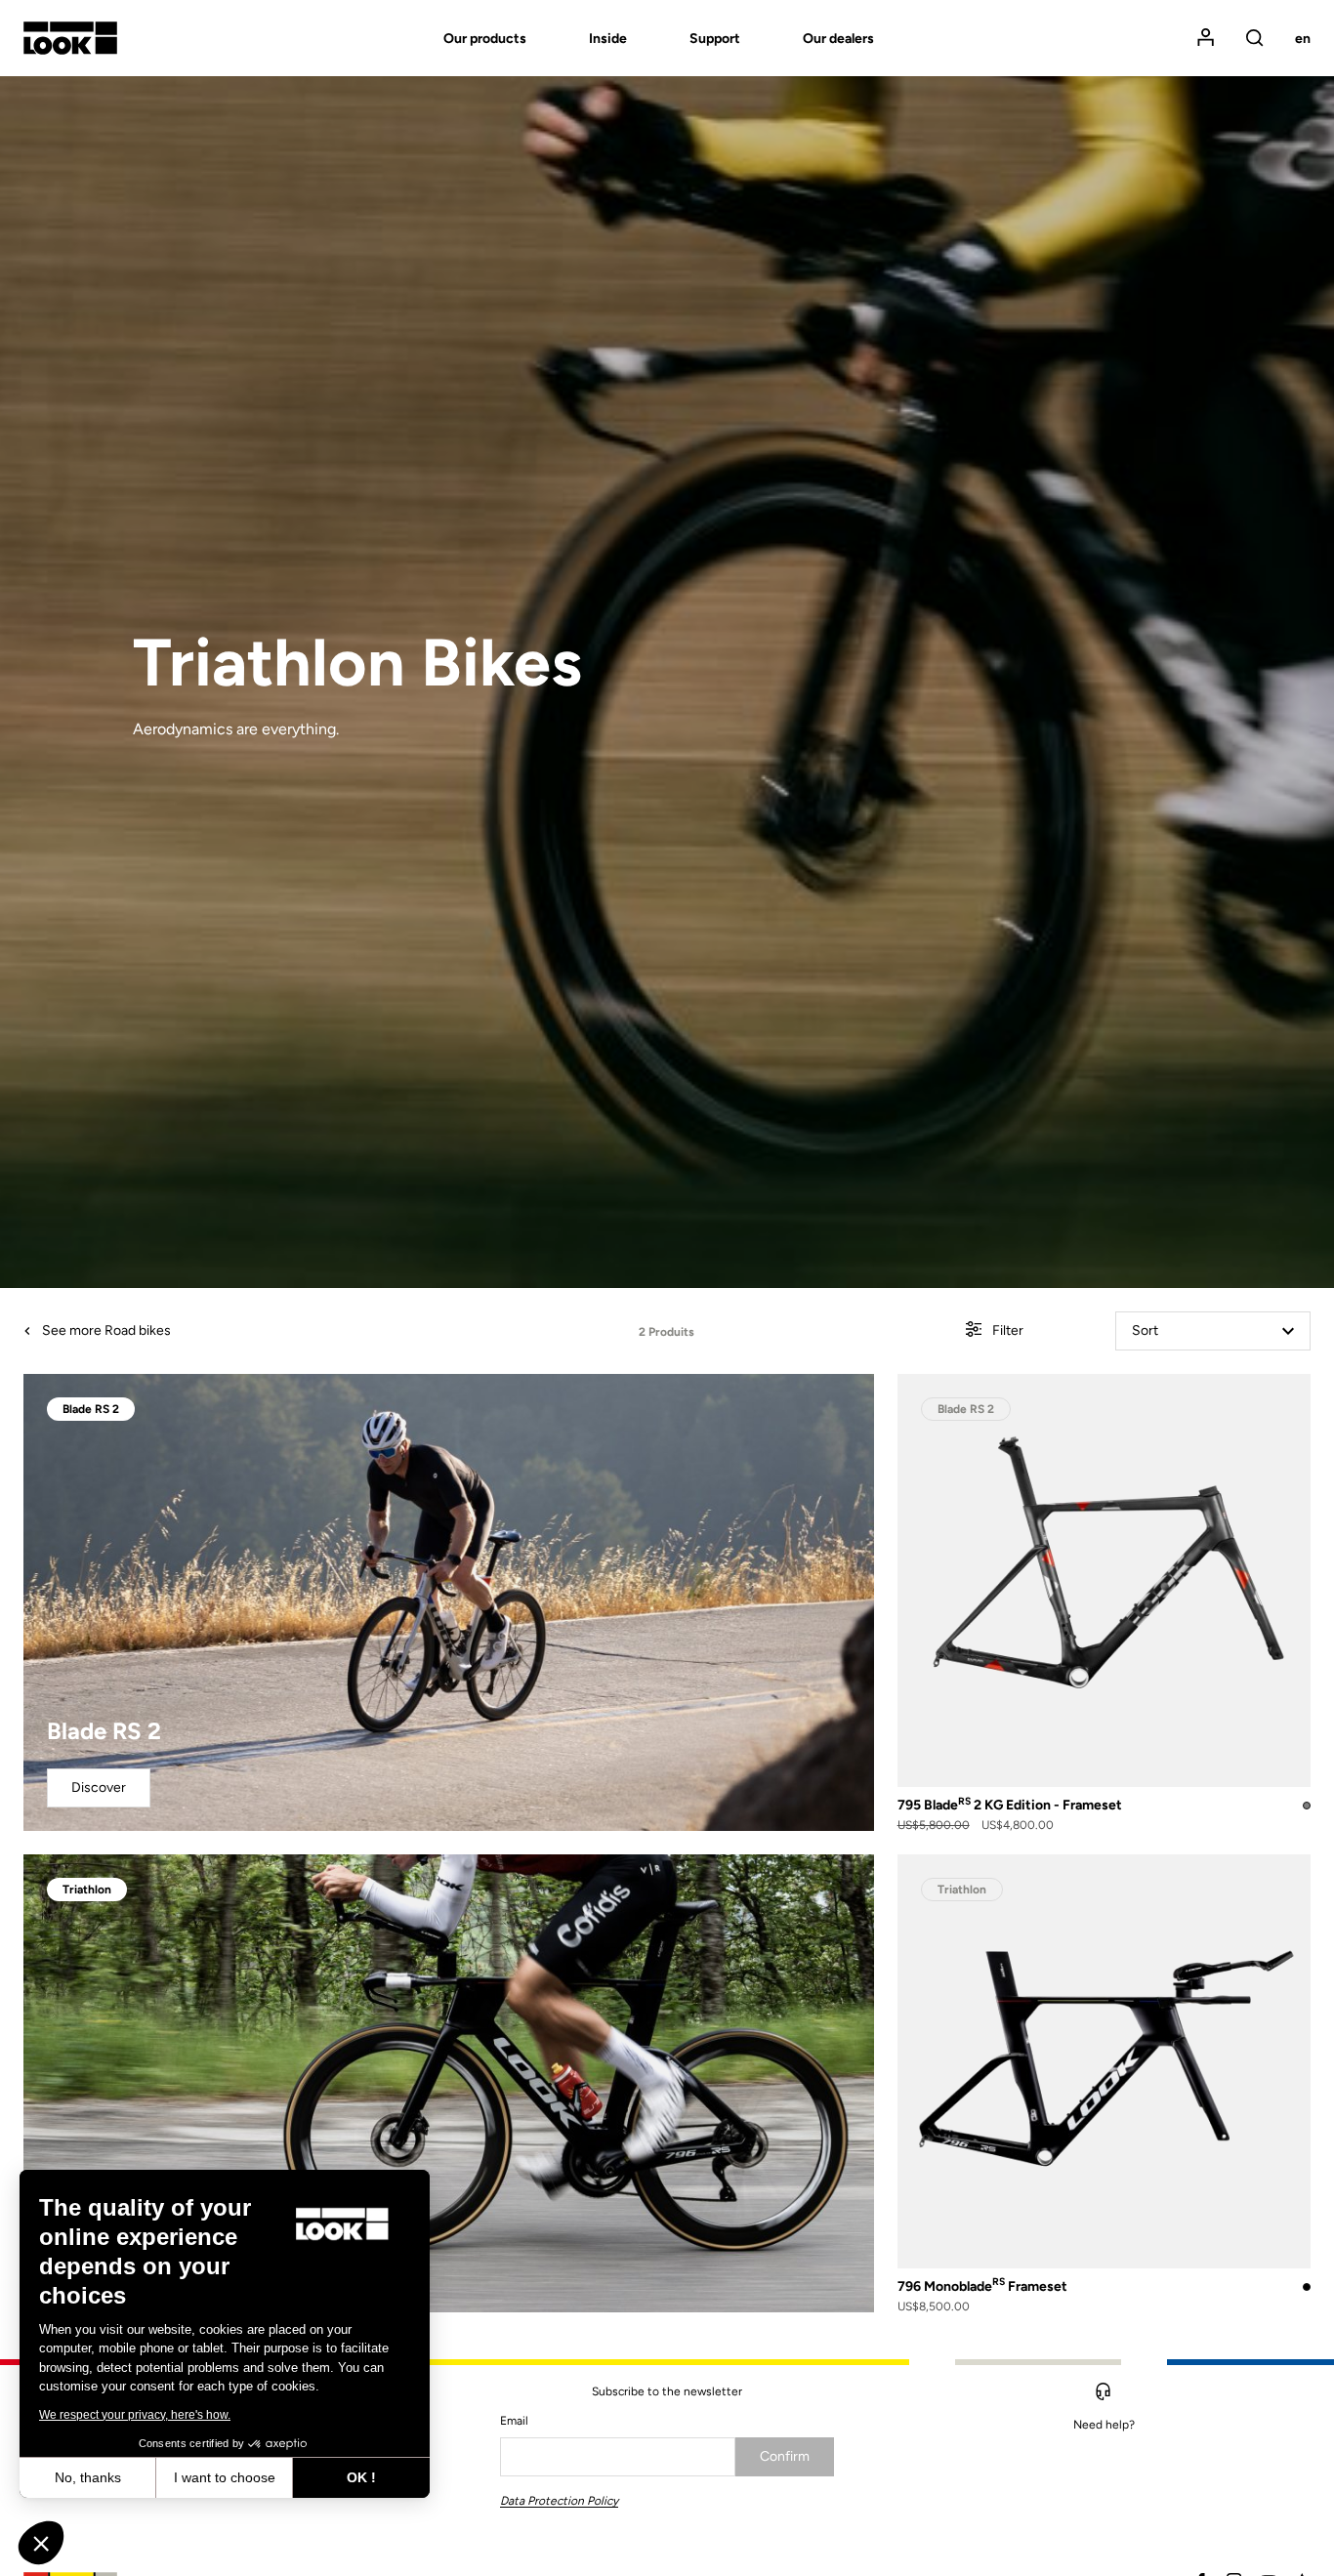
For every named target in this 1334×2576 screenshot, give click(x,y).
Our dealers (838, 39)
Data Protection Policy (559, 2501)
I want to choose (225, 2477)
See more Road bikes (105, 1330)
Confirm (785, 2456)
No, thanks (88, 2477)
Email (514, 2421)
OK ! (361, 2477)
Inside (608, 39)
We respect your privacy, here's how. (135, 2415)
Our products (485, 39)
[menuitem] (454, 39)
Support (715, 39)
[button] (41, 2543)
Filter (1006, 1330)
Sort (1145, 1330)
